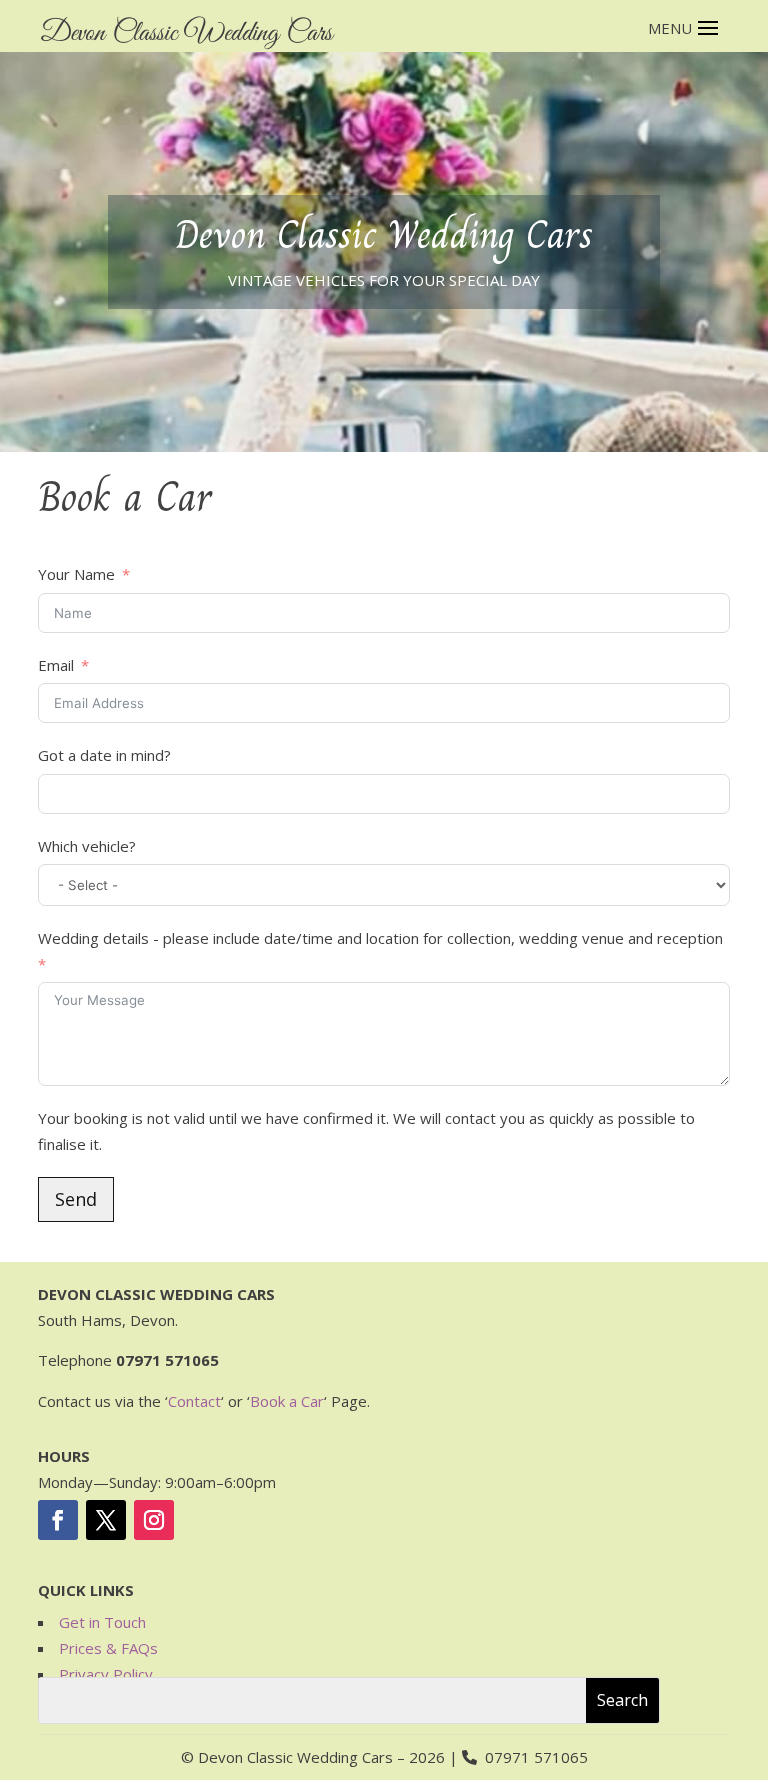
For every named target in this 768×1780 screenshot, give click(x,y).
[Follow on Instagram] (154, 1520)
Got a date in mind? (104, 755)
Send (76, 1199)
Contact (194, 1401)
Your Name (76, 574)
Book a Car (287, 1401)
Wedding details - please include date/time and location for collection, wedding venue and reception (380, 938)
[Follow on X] (106, 1520)
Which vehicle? (87, 846)
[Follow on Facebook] (58, 1520)
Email (56, 665)
